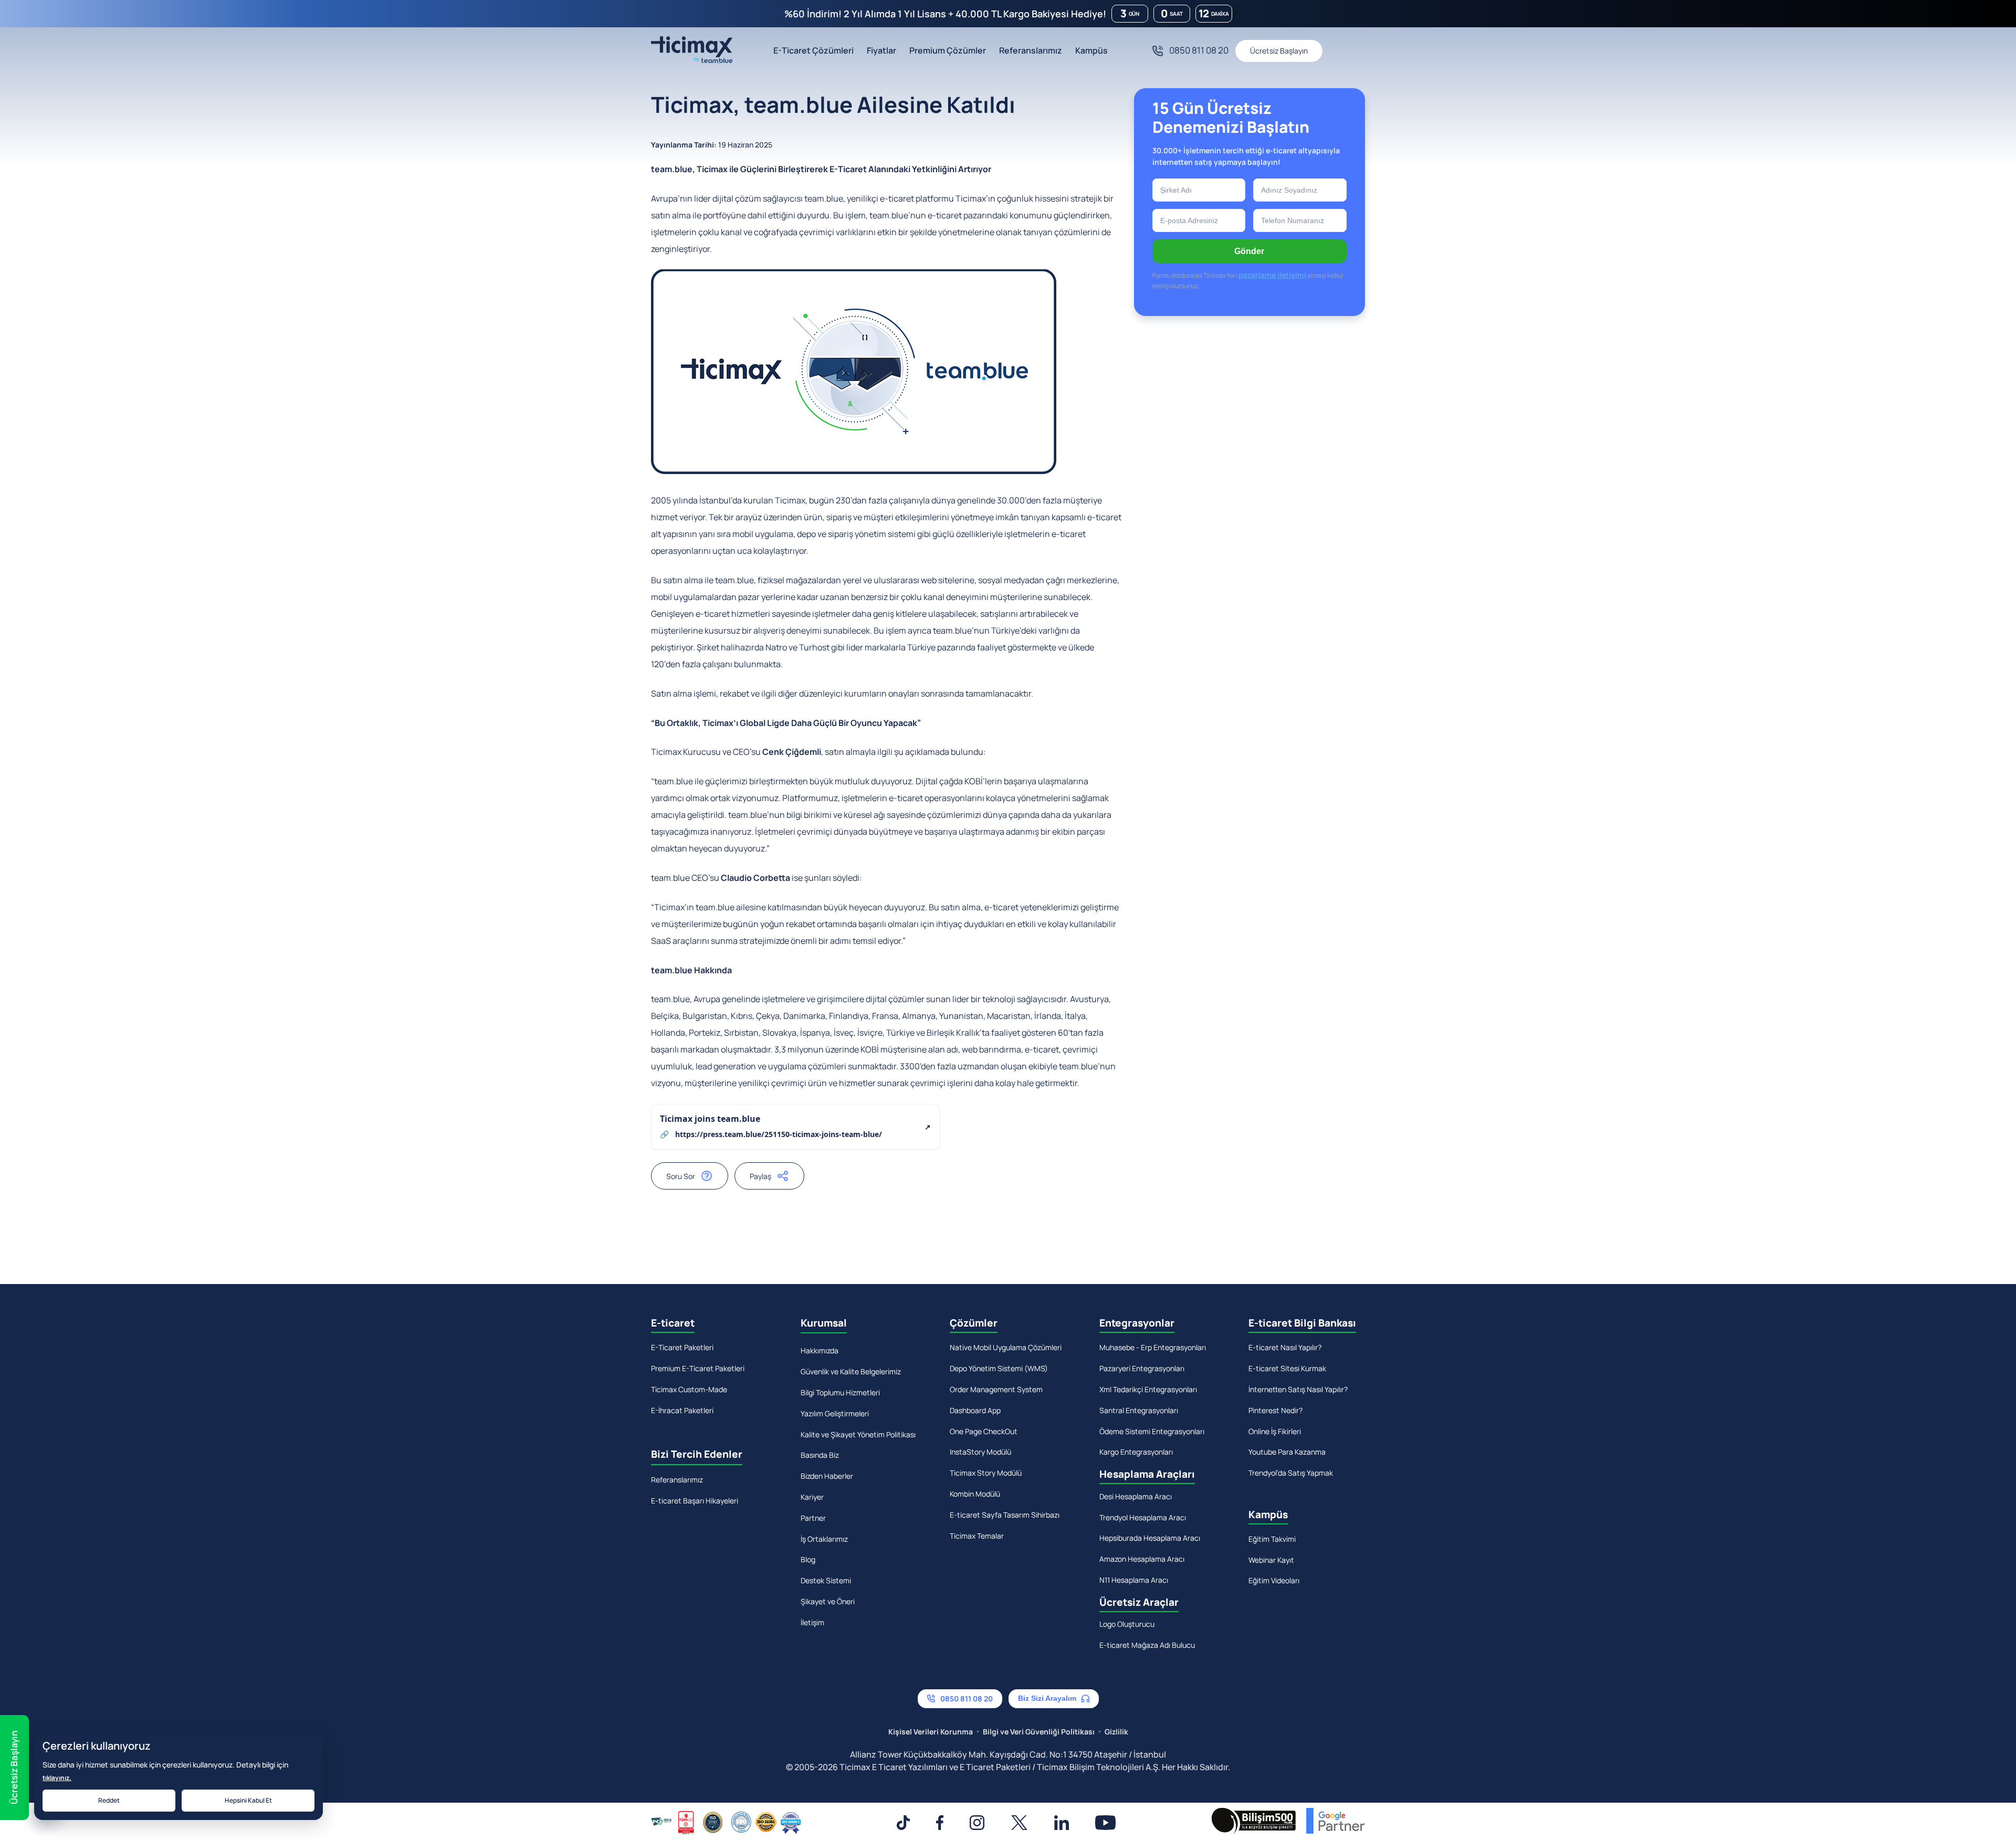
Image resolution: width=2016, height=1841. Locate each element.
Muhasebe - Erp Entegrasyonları (1153, 1347)
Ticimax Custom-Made (689, 1389)
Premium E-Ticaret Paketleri (698, 1368)
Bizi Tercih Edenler (697, 1454)
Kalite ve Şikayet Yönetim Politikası (858, 1434)
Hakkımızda (820, 1350)
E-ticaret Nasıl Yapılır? (1285, 1347)
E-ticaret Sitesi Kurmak (1287, 1368)
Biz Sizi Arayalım (1047, 1698)
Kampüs (1091, 50)
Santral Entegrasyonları (1139, 1410)
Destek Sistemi (826, 1580)
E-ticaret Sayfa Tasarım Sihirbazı (1005, 1515)
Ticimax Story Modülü (986, 1473)
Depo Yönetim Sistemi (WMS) (999, 1368)
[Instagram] (977, 1823)
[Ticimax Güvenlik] (726, 1823)
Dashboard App (975, 1410)
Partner (813, 1518)
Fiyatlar (881, 50)
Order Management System (996, 1389)
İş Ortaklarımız (824, 1539)
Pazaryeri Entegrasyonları (1142, 1368)
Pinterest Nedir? (1275, 1410)
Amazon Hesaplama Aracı (1142, 1559)
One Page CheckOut (984, 1431)
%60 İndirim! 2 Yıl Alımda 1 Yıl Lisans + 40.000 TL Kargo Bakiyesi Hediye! (945, 14)
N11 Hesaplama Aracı (1134, 1580)
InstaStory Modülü (980, 1452)
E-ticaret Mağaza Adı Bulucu (1147, 1645)
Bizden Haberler (827, 1476)
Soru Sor (681, 1176)
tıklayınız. (57, 1778)
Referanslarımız (1031, 50)
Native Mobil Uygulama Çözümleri (1006, 1347)
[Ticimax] (692, 51)
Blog (808, 1559)
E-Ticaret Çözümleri (813, 50)
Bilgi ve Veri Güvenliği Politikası (1039, 1732)
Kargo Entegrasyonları (1136, 1452)
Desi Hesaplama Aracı (1136, 1496)
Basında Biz (820, 1455)
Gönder (1249, 251)
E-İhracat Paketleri (682, 1410)
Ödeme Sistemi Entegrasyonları (1152, 1431)
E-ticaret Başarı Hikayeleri (695, 1501)
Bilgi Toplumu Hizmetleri (840, 1392)
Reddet (109, 1800)
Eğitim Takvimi (1272, 1539)
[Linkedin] (1062, 1823)
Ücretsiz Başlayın (1279, 51)
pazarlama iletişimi (1272, 275)
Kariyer (812, 1497)
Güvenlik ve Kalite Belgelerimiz (851, 1371)
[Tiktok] (903, 1823)
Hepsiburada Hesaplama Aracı (1150, 1538)
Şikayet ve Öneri (828, 1601)
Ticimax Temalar (977, 1536)
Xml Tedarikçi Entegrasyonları (1148, 1389)
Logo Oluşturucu (1127, 1624)
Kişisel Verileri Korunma (931, 1732)
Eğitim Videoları (1274, 1580)
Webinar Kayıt (1271, 1560)
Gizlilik (1116, 1732)
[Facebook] (940, 1823)
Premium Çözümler (948, 50)
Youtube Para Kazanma (1287, 1452)
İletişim (812, 1622)
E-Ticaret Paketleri (682, 1347)
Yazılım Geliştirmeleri (835, 1413)
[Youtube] (1106, 1823)
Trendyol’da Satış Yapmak (1291, 1473)
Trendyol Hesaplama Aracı (1143, 1517)
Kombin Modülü (975, 1494)
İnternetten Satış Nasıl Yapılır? (1298, 1389)
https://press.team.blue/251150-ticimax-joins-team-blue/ (779, 1134)
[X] (1019, 1823)
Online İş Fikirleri (1275, 1431)
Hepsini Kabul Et (248, 1800)
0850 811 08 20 (1199, 50)
